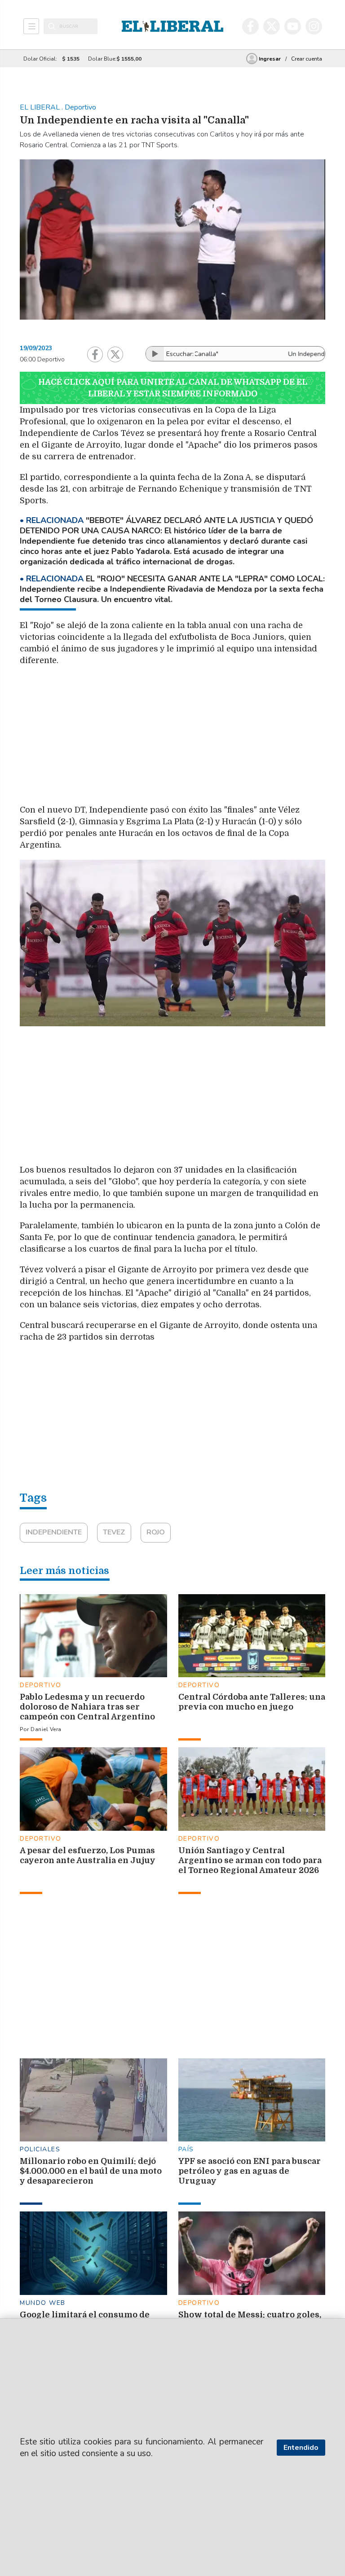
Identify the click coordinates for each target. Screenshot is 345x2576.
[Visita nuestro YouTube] (293, 26)
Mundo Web (43, 2303)
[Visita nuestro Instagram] (314, 26)
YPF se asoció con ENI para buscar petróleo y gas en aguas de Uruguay (250, 2171)
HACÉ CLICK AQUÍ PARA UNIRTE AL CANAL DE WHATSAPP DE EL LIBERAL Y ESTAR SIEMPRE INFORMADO (173, 388)
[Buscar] (52, 26)
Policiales (40, 2149)
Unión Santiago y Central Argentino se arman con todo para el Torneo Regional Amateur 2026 (250, 1860)
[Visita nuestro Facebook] (250, 26)
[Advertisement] (222, 738)
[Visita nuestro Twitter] (272, 26)
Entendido (301, 2448)
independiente (54, 1532)
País (186, 2149)
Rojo (156, 1532)
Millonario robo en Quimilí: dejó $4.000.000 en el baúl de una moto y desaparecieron (91, 2171)
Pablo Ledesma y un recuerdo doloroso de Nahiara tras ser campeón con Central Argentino (87, 1707)
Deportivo (41, 1685)
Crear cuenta (307, 59)
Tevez (114, 1532)
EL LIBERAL (41, 107)
